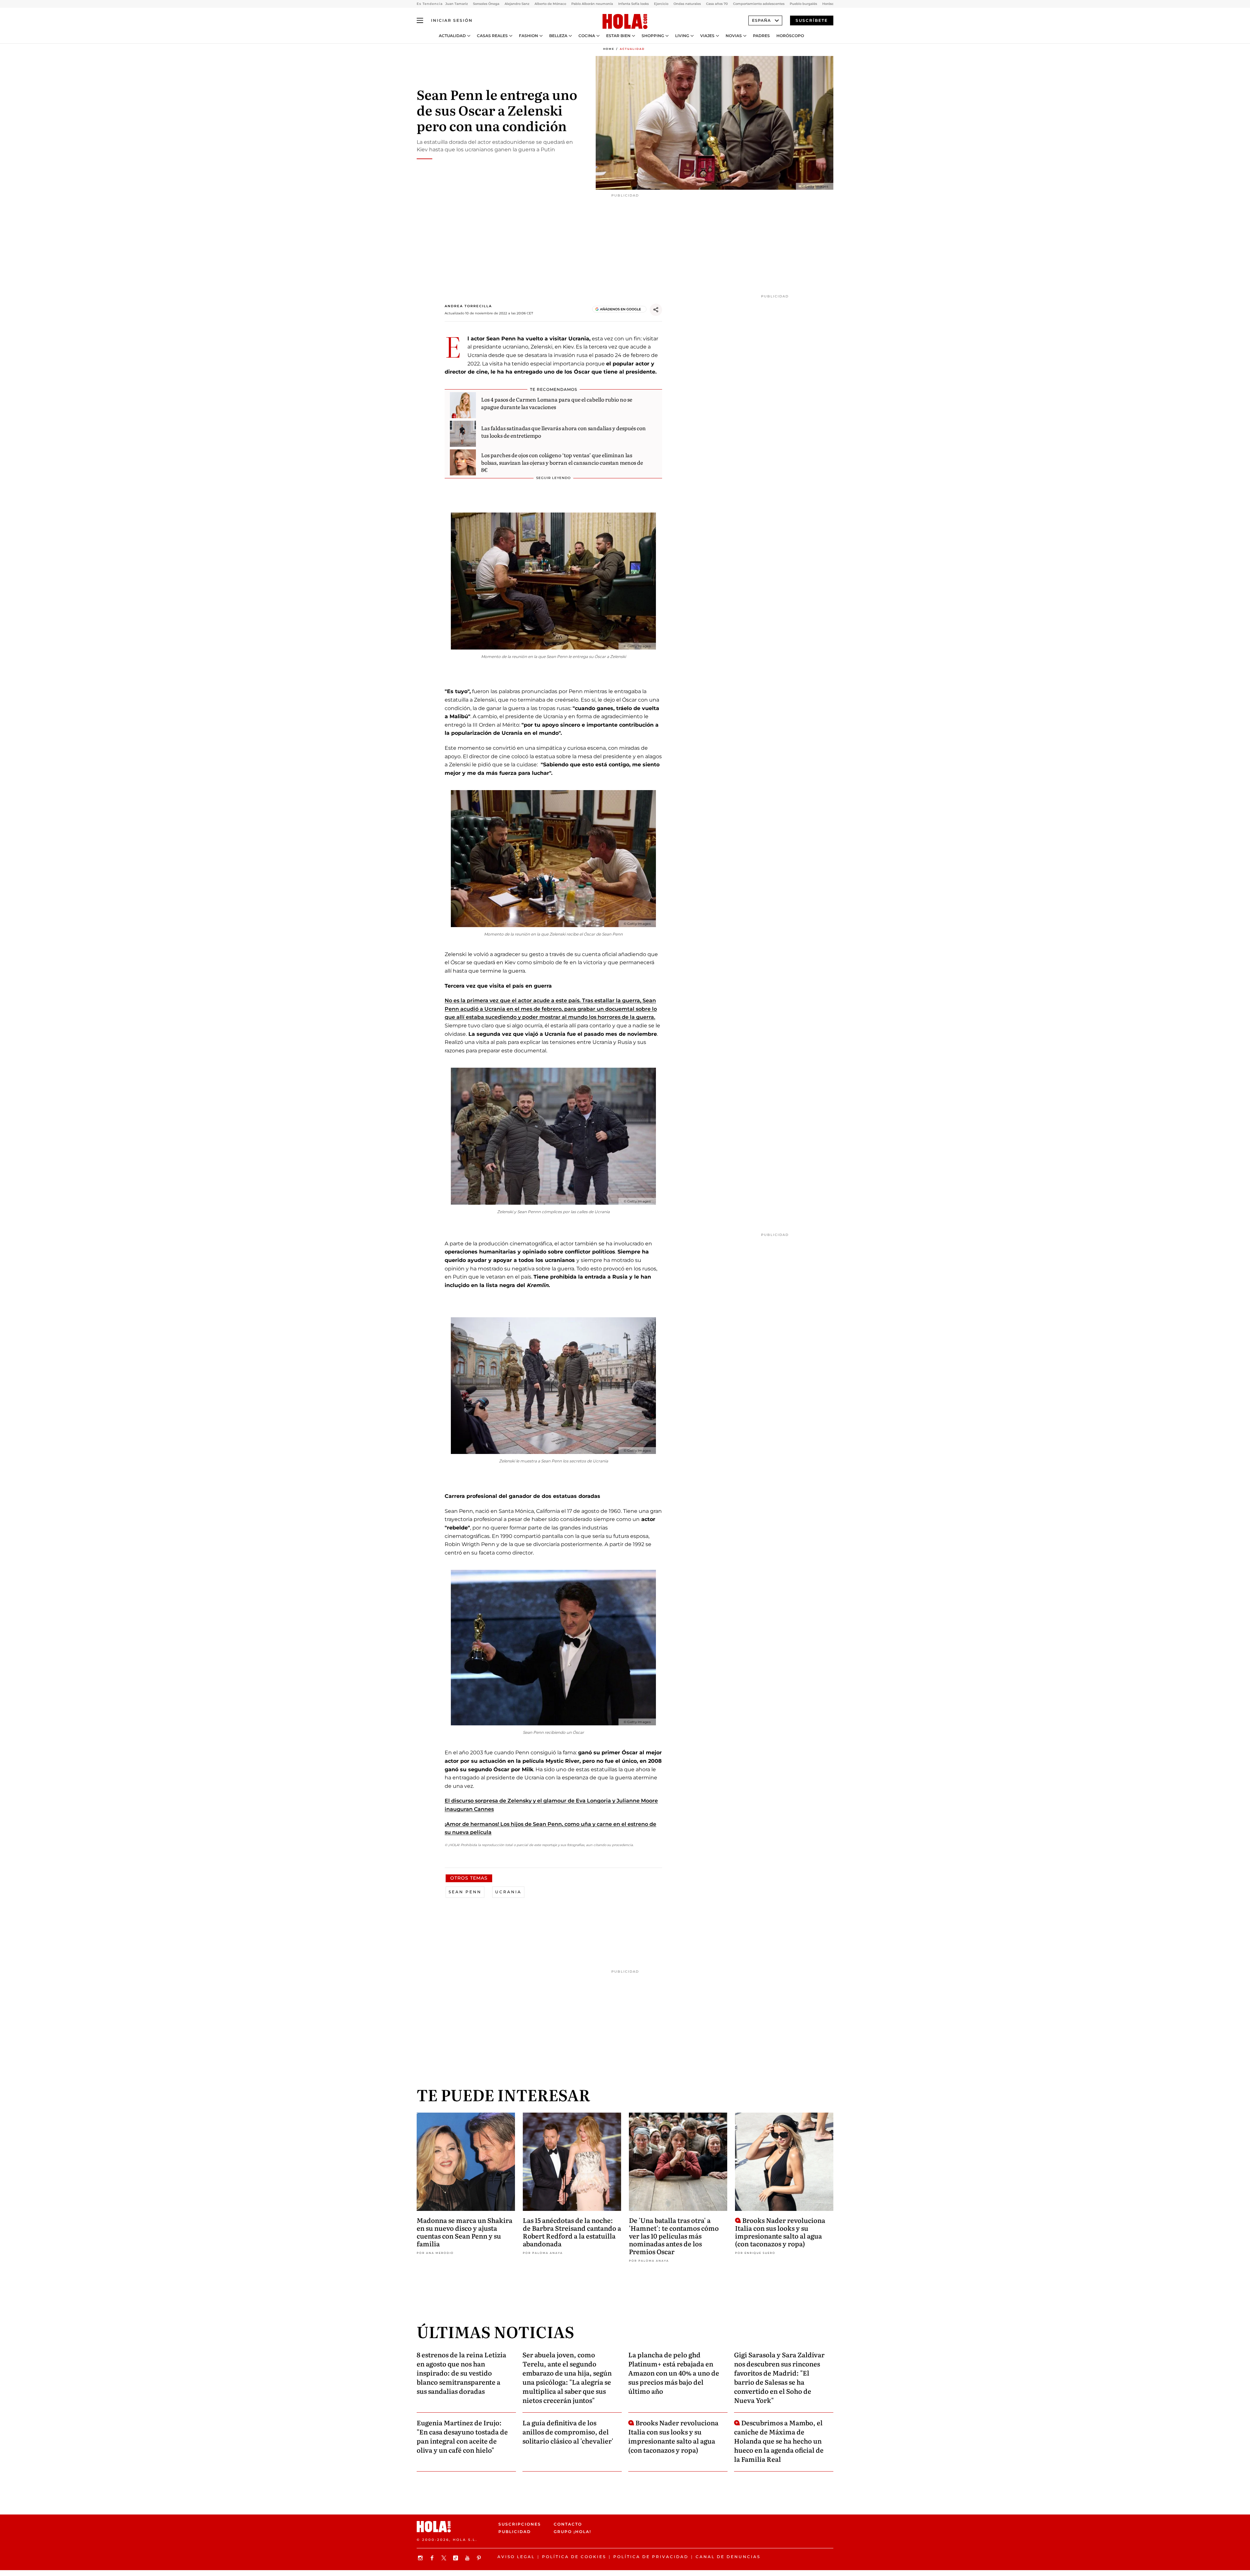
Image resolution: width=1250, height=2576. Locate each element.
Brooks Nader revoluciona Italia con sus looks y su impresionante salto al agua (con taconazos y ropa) (780, 2232)
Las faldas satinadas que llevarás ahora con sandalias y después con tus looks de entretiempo (563, 432)
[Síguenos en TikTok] (456, 2558)
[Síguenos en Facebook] (433, 2558)
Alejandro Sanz (517, 4)
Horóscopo (790, 36)
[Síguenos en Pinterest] (480, 2558)
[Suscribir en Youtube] (468, 2558)
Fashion (528, 36)
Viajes (707, 36)
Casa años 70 (717, 4)
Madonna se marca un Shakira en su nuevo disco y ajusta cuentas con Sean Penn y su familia (465, 2232)
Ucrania (508, 1892)
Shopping (653, 36)
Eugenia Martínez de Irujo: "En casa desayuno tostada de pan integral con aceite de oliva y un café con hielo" (462, 2436)
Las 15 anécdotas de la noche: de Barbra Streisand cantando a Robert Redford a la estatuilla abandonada (572, 2232)
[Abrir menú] (420, 21)
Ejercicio (661, 4)
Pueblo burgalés (803, 4)
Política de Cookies (574, 2557)
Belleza (558, 36)
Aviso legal (516, 2557)
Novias (734, 36)
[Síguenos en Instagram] (421, 2558)
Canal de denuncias (728, 2557)
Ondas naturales (687, 4)
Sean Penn (465, 1892)
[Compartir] (656, 310)
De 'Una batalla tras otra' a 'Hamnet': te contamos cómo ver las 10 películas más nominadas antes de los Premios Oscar (674, 2236)
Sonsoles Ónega (486, 4)
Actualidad (452, 36)
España (761, 20)
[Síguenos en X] (445, 2558)
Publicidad (515, 2532)
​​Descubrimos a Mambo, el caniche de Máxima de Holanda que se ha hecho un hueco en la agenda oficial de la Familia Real (779, 2441)
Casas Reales (492, 36)
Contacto (568, 2524)
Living (682, 36)
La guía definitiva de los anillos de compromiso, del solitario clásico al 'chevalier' (568, 2432)
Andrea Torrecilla (468, 306)
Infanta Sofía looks (633, 4)
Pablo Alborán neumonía (592, 4)
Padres (761, 36)
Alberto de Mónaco (550, 4)
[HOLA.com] (625, 22)
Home (609, 49)
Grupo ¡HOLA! (572, 2532)
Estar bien (618, 36)
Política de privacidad (651, 2557)
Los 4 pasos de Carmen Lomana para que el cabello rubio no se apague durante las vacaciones (557, 403)
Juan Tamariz (457, 4)
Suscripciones (520, 2524)
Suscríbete (812, 20)
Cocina (587, 36)
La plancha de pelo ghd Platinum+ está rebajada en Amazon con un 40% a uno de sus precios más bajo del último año (674, 2373)
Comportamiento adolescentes (759, 4)
